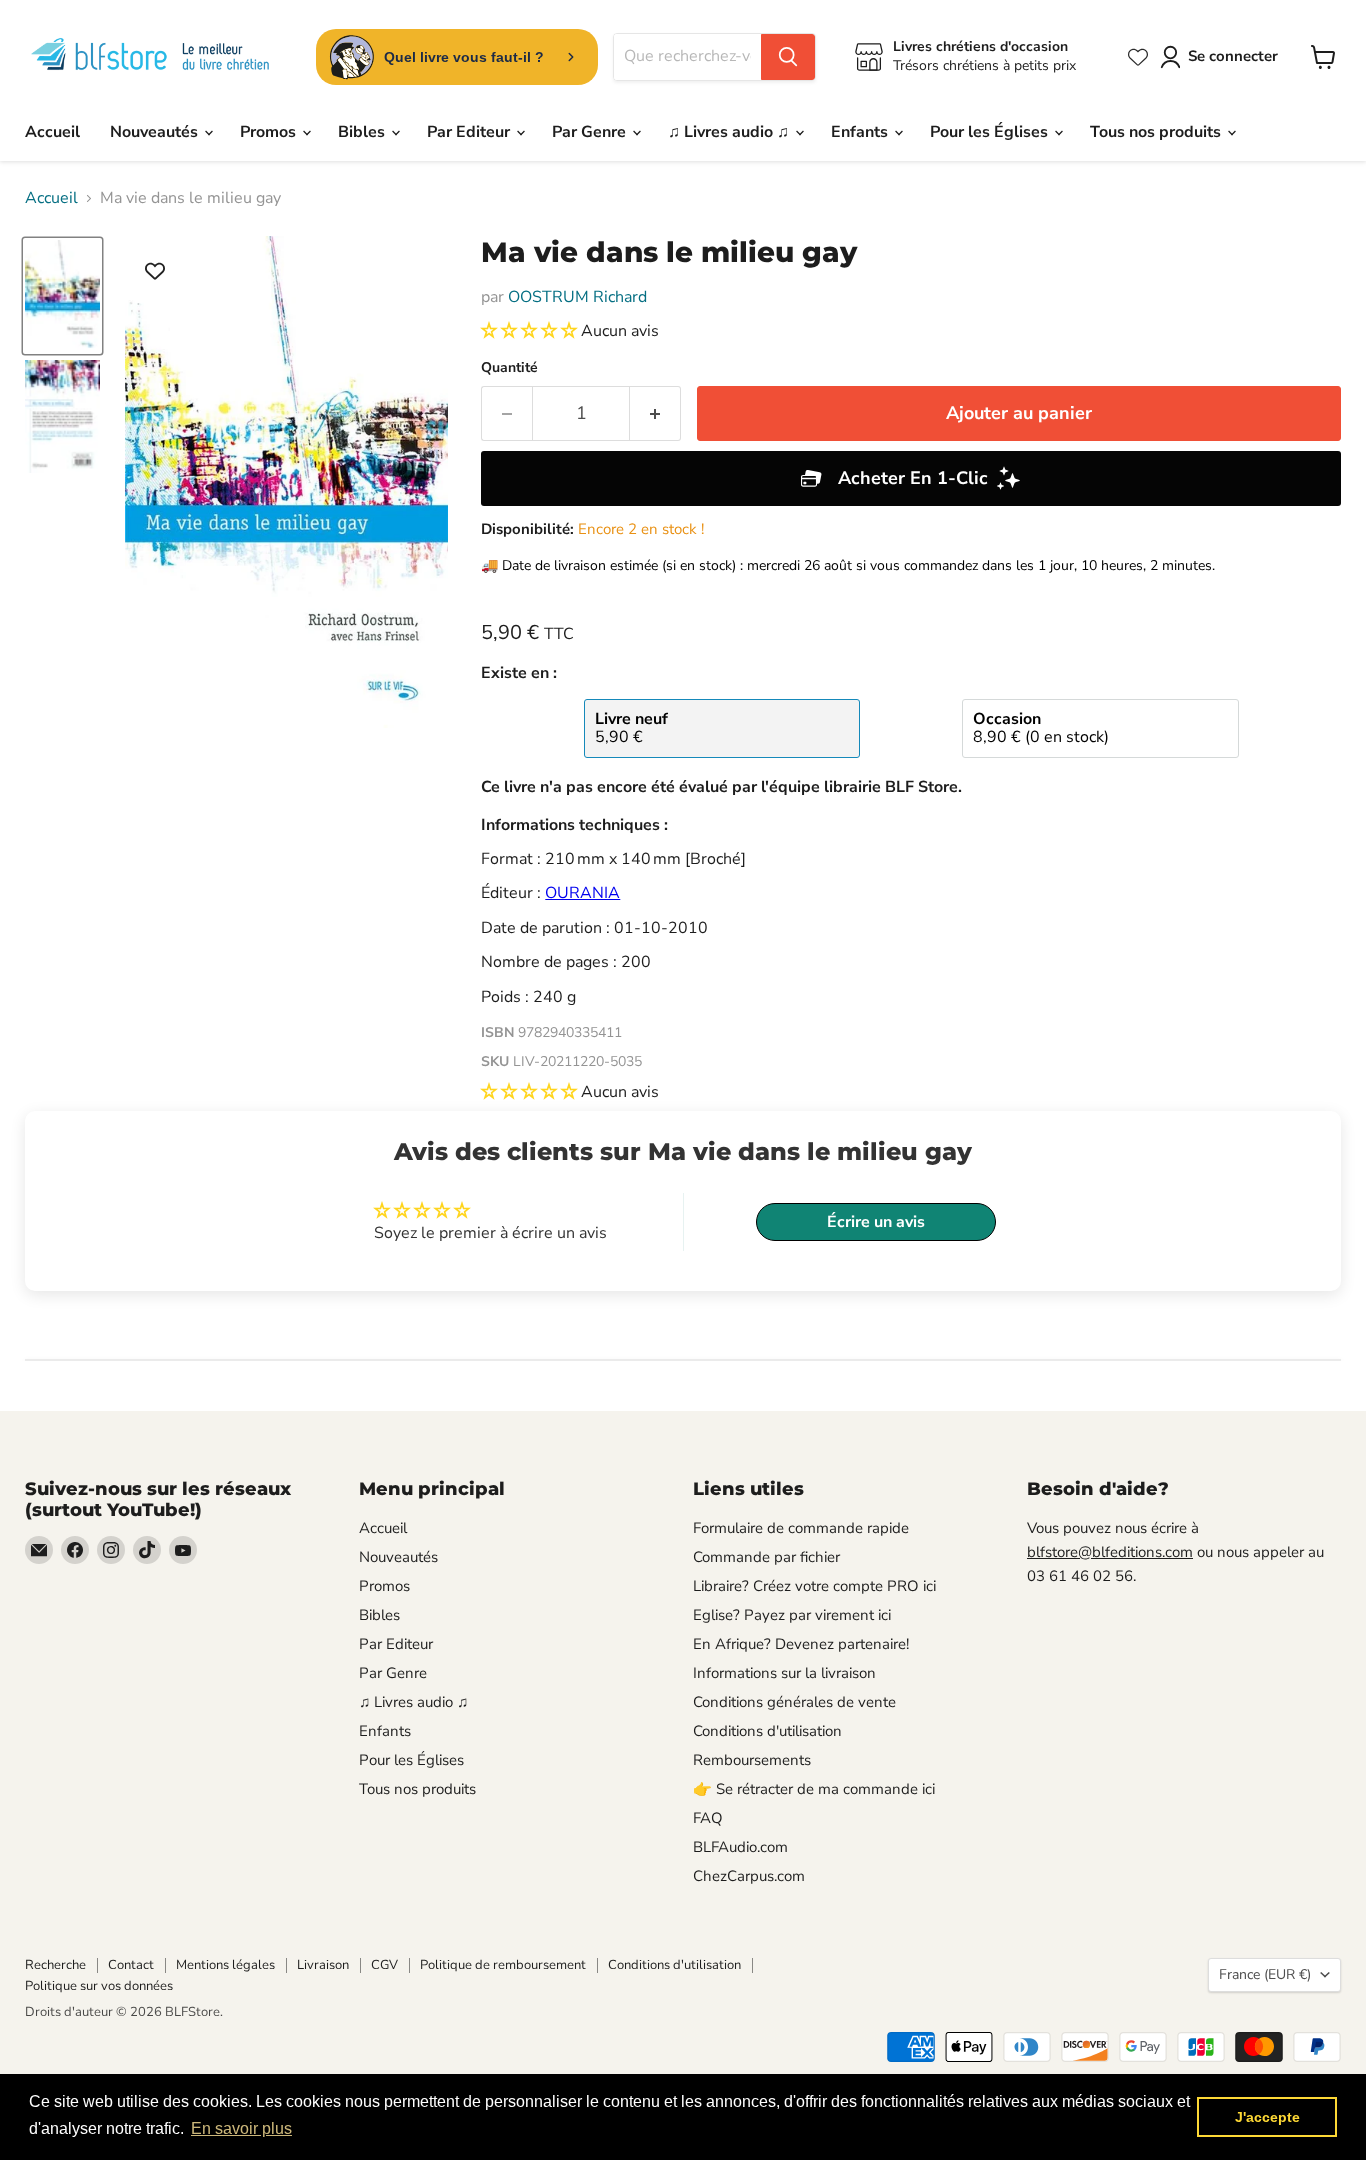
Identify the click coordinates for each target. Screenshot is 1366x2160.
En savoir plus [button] (241, 2128)
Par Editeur (470, 132)
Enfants (861, 132)
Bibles (363, 132)
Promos (270, 132)
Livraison (323, 1965)
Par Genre (591, 132)
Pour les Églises (991, 132)
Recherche (55, 1965)
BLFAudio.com (740, 1847)
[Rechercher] (788, 57)
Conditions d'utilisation (767, 1731)
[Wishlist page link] (1138, 57)
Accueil (52, 132)
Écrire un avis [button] (876, 1222)
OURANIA (582, 893)
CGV (384, 1965)
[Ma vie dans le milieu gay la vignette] (62, 296)
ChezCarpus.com (749, 1876)
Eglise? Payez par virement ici (792, 1615)
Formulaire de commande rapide (801, 1528)
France (1265, 1974)
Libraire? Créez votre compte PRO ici (814, 1586)
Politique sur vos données (99, 1986)
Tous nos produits (1157, 132)
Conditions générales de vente (794, 1702)
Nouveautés (156, 132)
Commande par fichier (766, 1557)
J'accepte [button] (1267, 2117)
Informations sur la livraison (784, 1673)
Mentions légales (225, 1965)
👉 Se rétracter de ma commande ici (814, 1789)
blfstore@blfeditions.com (1110, 1552)
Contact (131, 1965)
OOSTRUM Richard (577, 297)
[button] (531, 331)
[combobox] (687, 57)
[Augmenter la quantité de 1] (655, 413)
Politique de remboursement (503, 1965)
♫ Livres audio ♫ (730, 132)
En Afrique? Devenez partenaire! (801, 1644)
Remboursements (752, 1760)
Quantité (509, 368)
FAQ (708, 1818)
